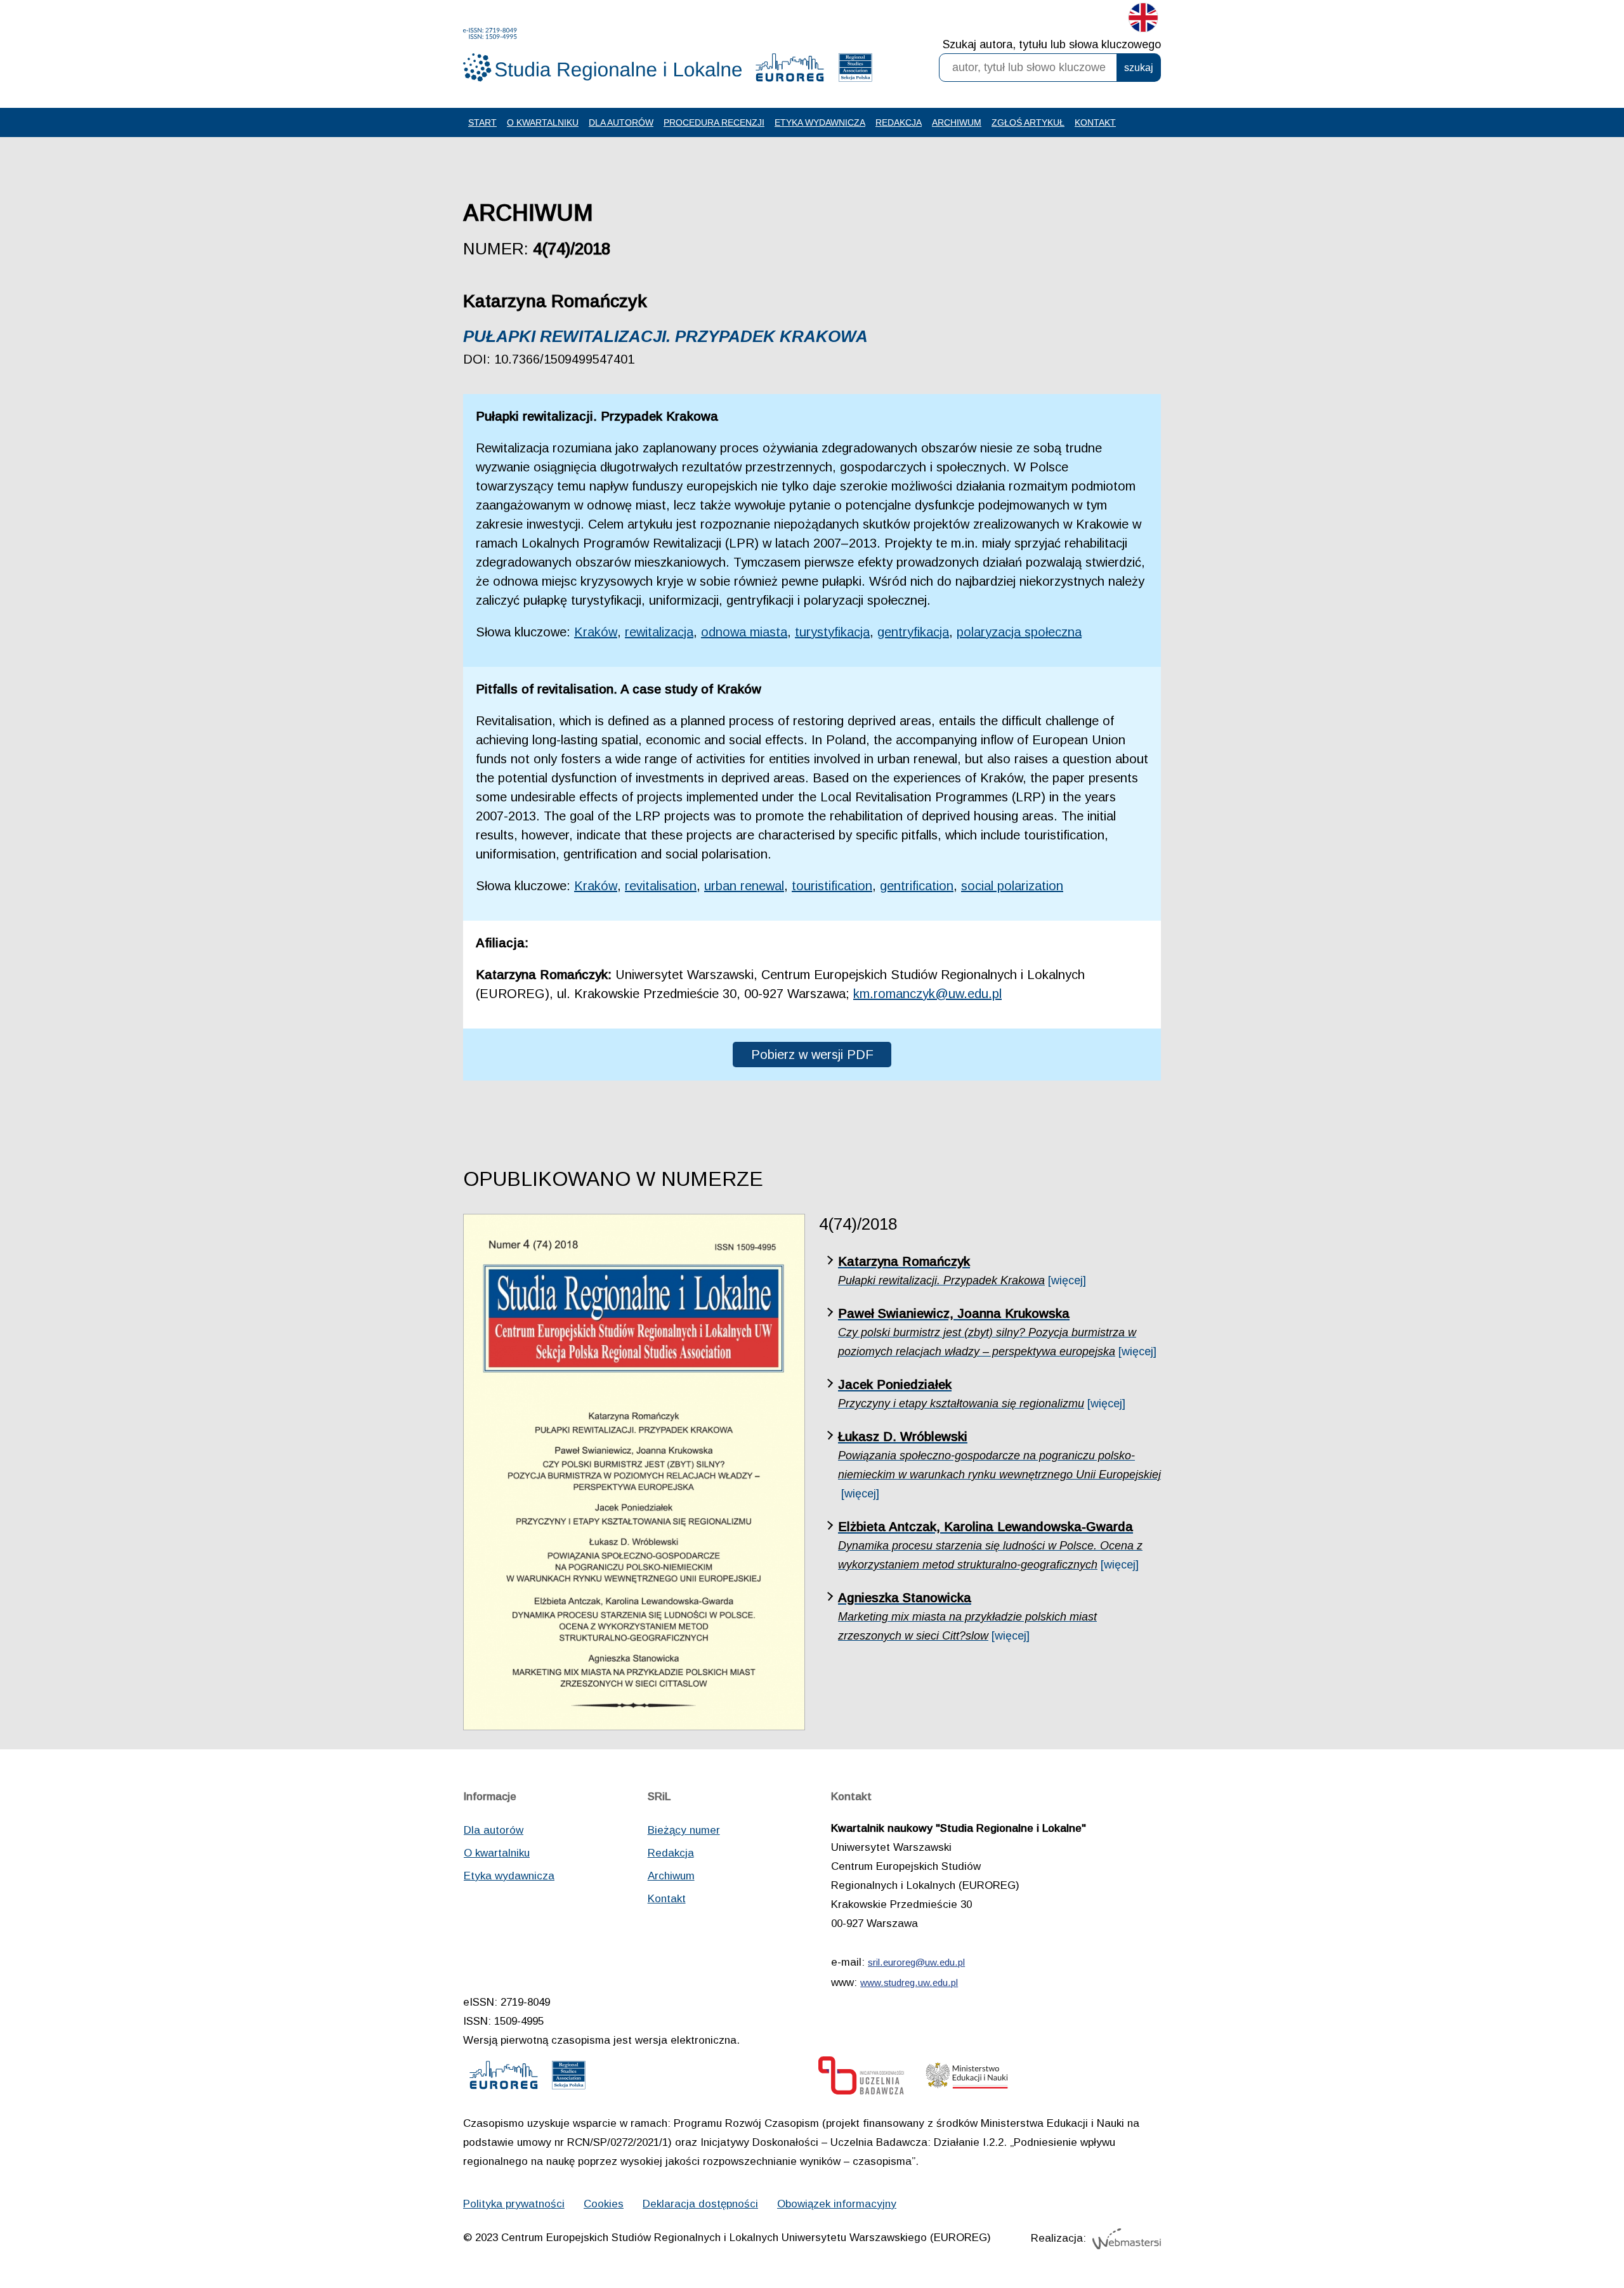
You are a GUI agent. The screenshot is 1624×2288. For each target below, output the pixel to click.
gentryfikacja (913, 632)
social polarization (1012, 886)
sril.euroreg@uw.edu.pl (916, 1962)
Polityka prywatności (514, 2204)
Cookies (604, 2204)
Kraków (596, 632)
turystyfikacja (832, 632)
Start (482, 122)
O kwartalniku (543, 122)
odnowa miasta (744, 632)
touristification (832, 886)
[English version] (1143, 20)
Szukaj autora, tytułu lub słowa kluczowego (1052, 44)
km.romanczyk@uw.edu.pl (927, 994)
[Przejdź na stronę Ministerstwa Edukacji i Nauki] (967, 2079)
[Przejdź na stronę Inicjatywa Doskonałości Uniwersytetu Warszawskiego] (861, 2079)
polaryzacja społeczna (1019, 632)
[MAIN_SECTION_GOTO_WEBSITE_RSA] (855, 70)
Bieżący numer (684, 1830)
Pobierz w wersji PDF (812, 1055)
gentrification (917, 886)
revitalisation (661, 886)
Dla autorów (621, 122)
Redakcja (899, 122)
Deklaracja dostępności (700, 2204)
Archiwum (957, 122)
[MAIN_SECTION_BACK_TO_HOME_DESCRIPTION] (1570, 2237)
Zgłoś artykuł (1028, 122)
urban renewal (744, 886)
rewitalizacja (659, 632)
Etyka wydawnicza (820, 122)
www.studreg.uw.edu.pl (909, 1982)
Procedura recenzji (714, 122)
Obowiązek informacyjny (837, 2204)
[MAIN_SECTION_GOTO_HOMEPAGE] (603, 55)
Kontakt (1095, 122)
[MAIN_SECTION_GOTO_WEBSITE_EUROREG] (790, 70)
